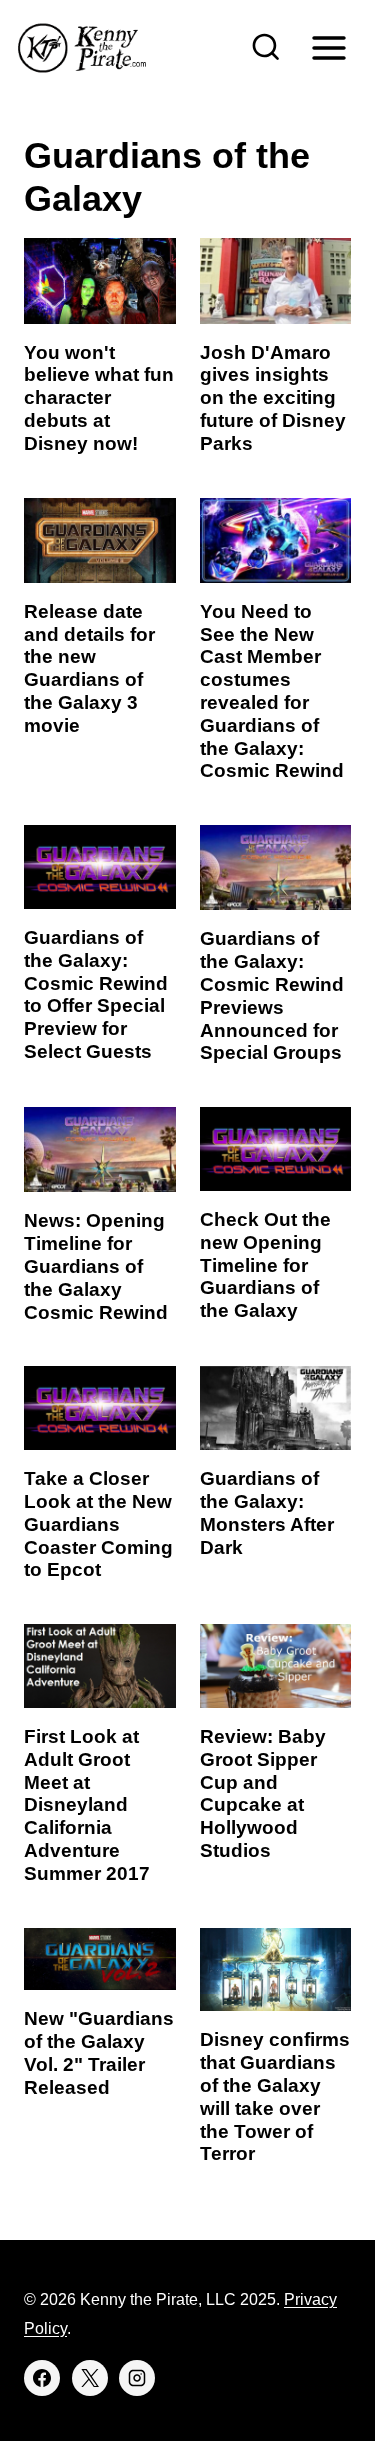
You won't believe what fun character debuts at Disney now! (99, 398)
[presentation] (100, 280)
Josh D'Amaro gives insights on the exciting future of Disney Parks (273, 398)
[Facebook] (42, 2378)
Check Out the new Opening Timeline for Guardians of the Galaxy (265, 1265)
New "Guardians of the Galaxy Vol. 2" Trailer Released (99, 2052)
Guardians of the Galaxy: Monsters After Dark (267, 1512)
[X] (90, 2378)
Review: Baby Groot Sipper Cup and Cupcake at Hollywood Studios (263, 1793)
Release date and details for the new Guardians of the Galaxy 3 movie (89, 668)
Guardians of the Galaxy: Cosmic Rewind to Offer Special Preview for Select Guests (96, 994)
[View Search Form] (266, 48)
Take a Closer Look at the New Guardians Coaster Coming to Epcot (98, 1524)
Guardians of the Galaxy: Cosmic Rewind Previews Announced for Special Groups (272, 995)
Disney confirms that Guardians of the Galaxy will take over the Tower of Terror (275, 2096)
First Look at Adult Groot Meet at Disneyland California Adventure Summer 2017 (87, 1805)
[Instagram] (137, 2378)
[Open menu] (328, 47)
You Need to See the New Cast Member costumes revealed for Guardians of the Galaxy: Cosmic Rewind (272, 691)
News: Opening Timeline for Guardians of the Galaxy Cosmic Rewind (96, 1266)
